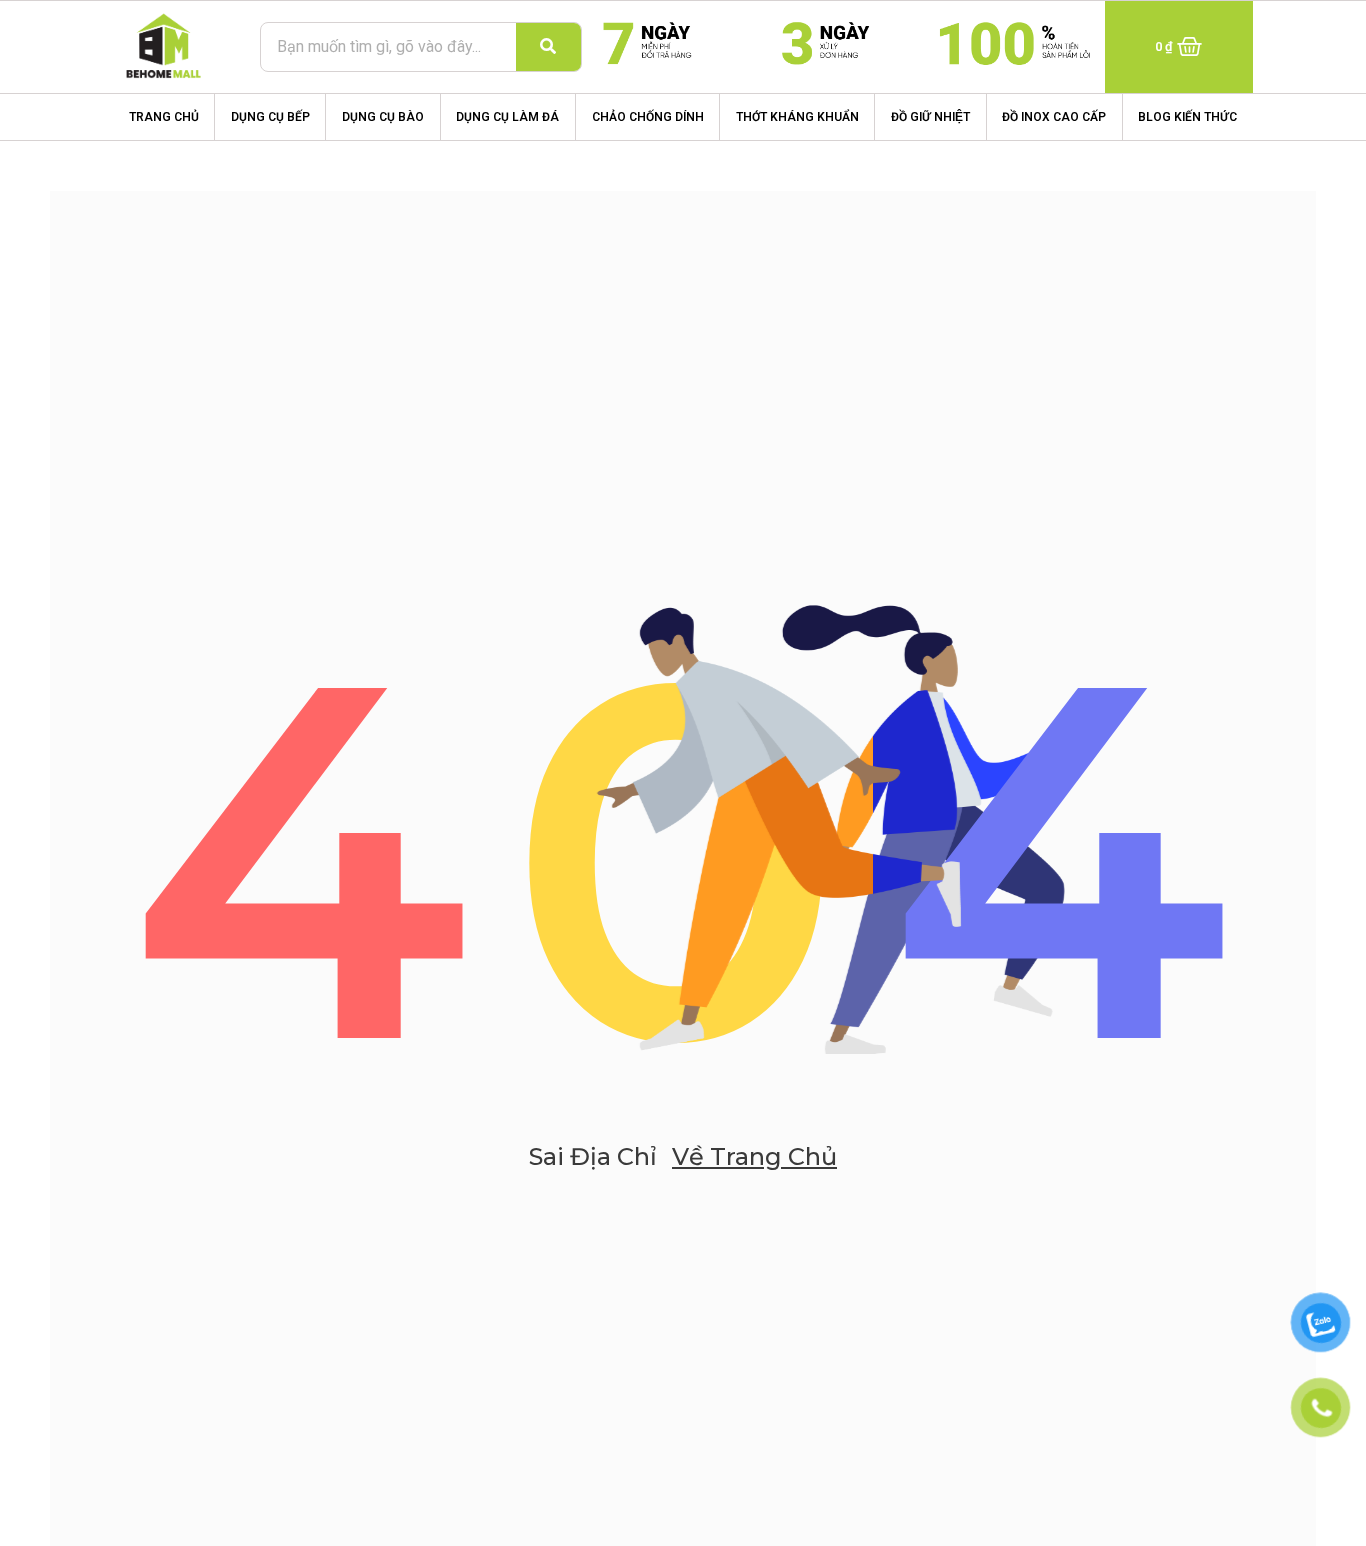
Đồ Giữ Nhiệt (930, 117)
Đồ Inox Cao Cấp (1054, 117)
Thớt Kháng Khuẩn (797, 117)
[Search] (548, 47)
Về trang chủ (754, 1156)
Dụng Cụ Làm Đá (507, 117)
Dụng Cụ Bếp (270, 117)
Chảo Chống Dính (648, 117)
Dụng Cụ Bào (383, 117)
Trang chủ (164, 117)
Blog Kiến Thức (1187, 117)
